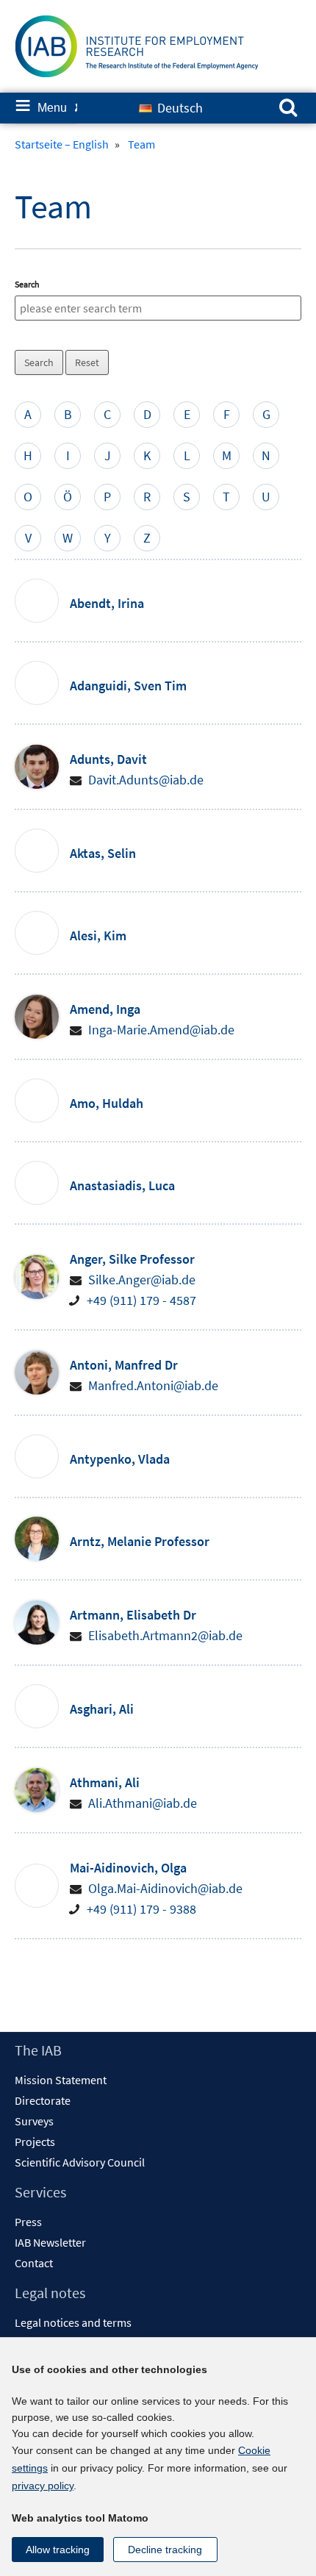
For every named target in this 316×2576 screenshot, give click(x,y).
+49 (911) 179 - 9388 (141, 1909)
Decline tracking (165, 2550)
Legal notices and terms (73, 2322)
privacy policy (43, 2486)
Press (28, 2222)
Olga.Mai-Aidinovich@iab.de (165, 1888)
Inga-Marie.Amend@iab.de (161, 1030)
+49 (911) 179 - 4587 (141, 1300)
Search (27, 284)
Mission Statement (61, 2080)
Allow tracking (58, 2550)
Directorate (43, 2100)
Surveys (34, 2121)
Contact (34, 2263)
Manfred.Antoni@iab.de (153, 1385)
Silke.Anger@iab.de (142, 1280)
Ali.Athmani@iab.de (143, 1803)
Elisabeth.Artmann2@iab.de (165, 1635)
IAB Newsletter (50, 2242)
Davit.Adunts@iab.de (146, 780)
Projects (35, 2142)
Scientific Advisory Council (80, 2162)
